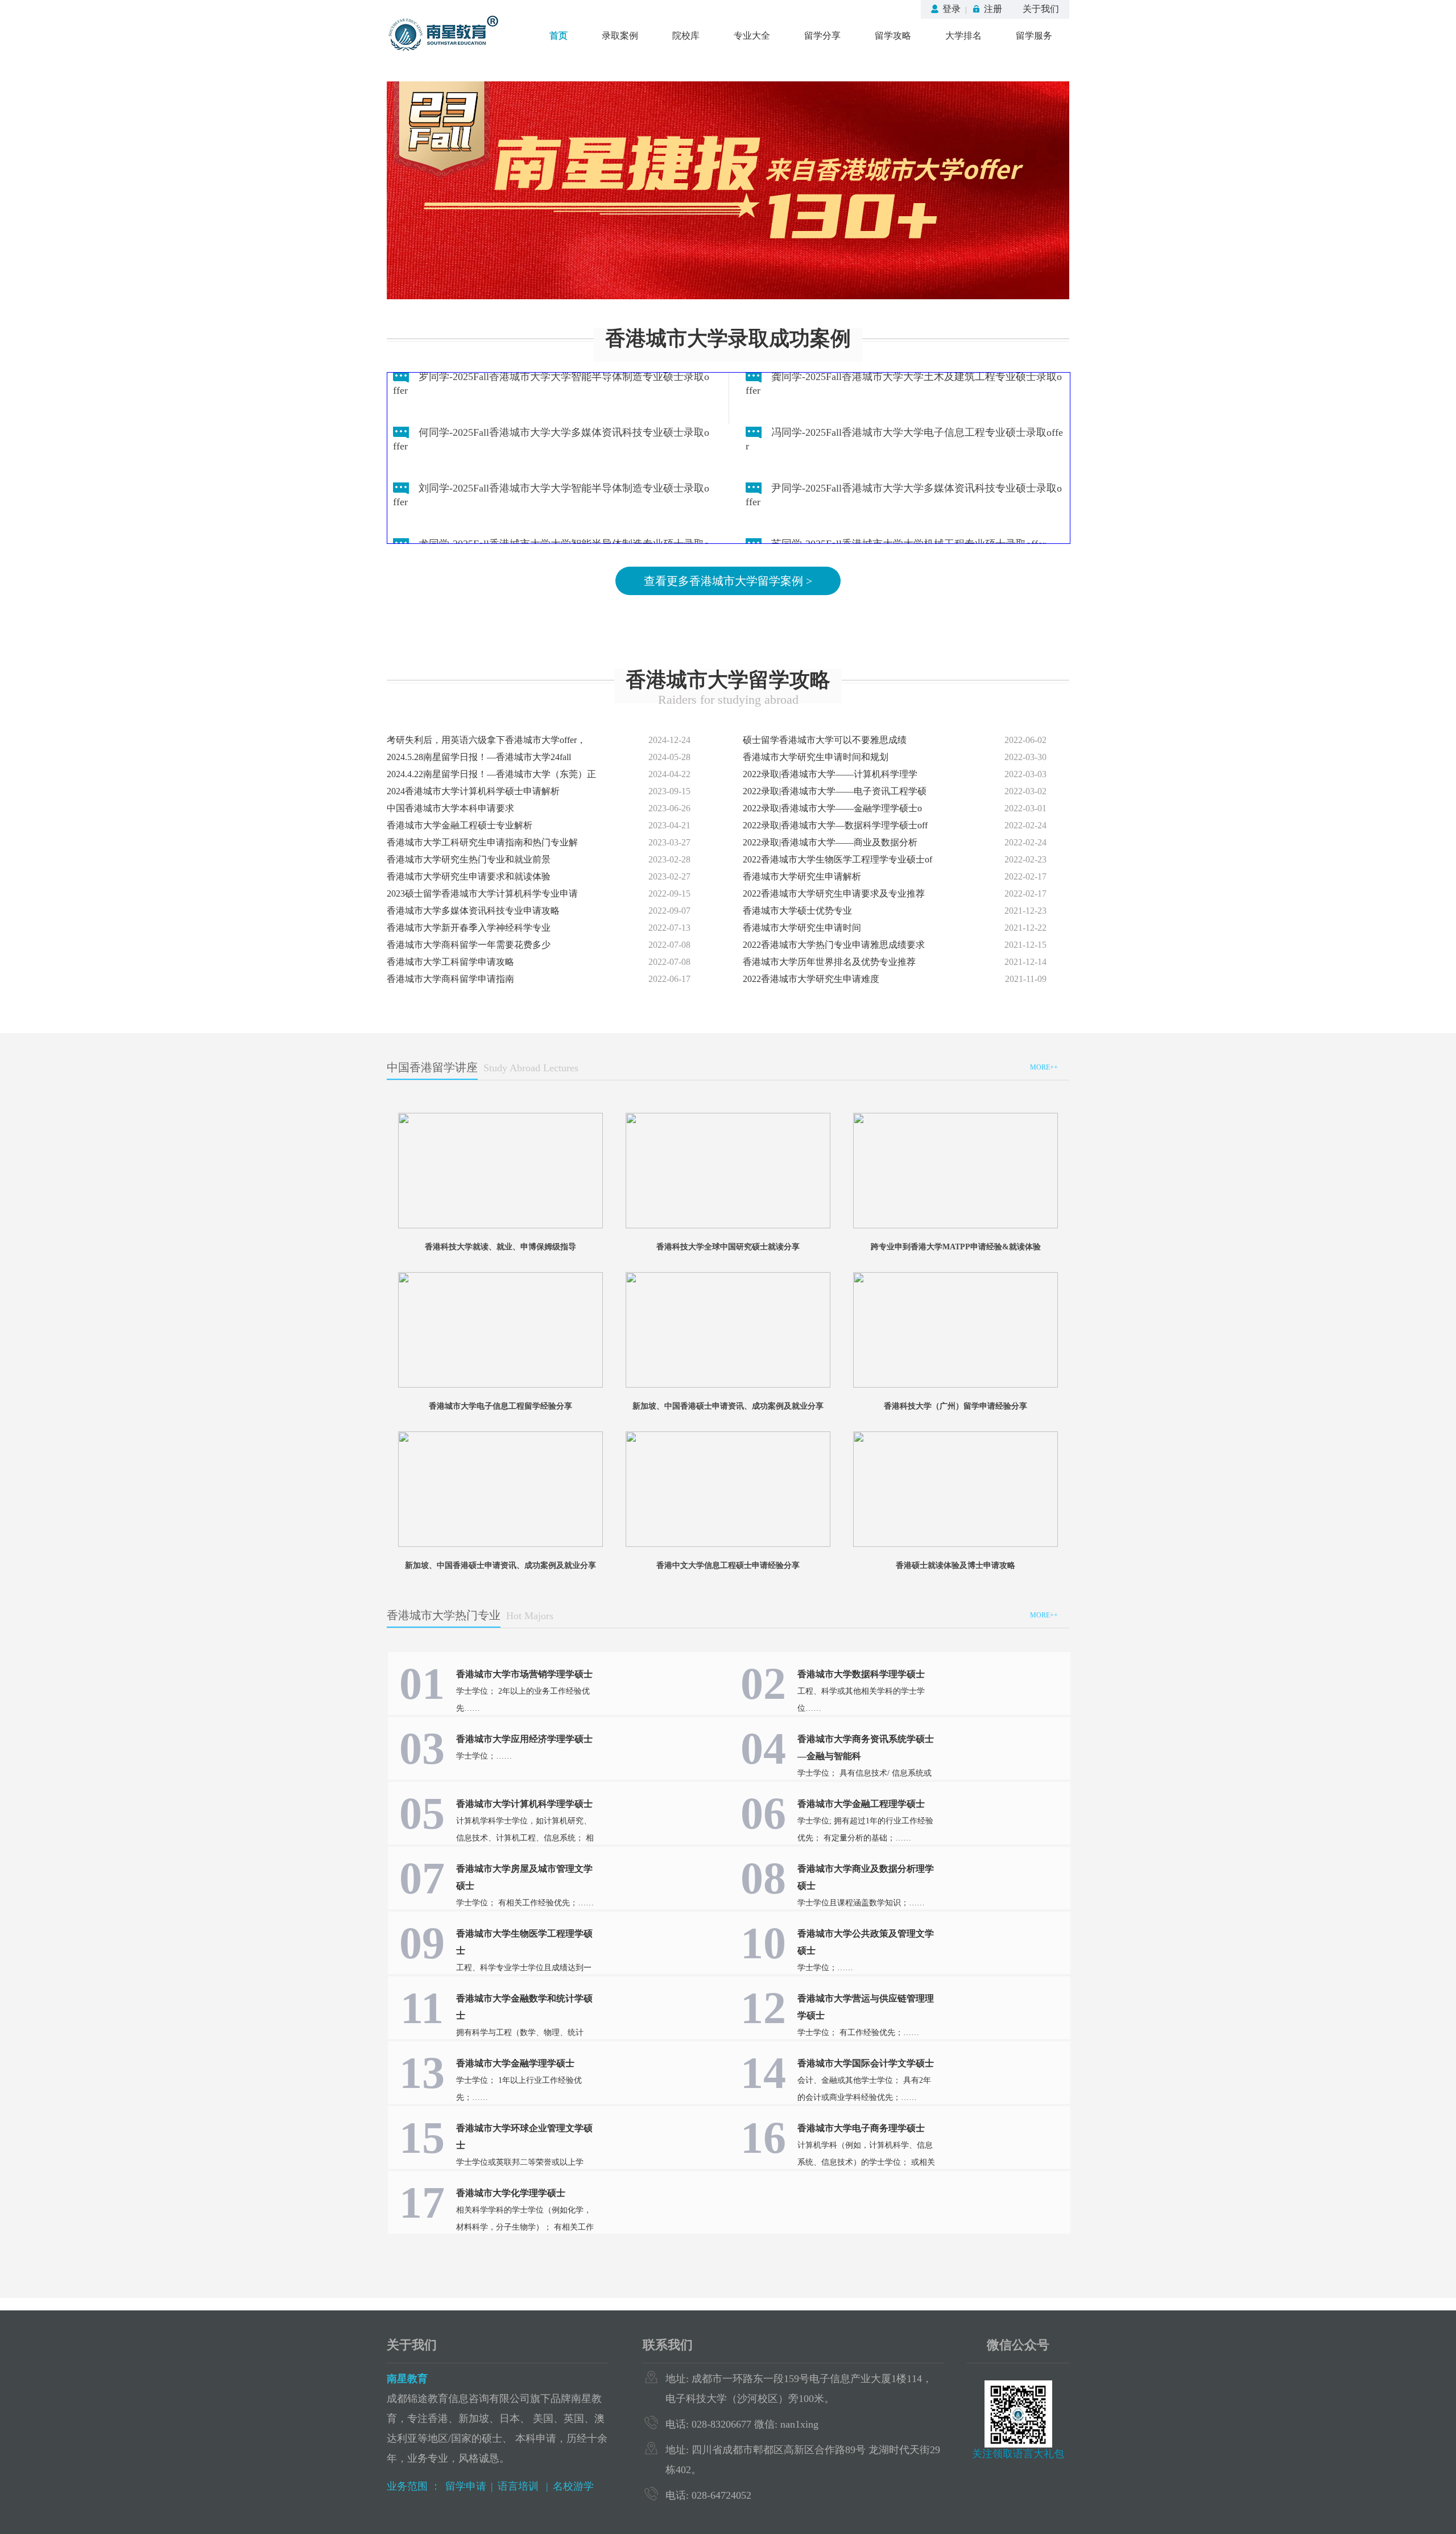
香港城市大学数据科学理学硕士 (861, 1674)
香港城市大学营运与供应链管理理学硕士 (866, 2007)
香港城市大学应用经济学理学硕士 (524, 1739)
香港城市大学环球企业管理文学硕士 (524, 2137)
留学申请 (466, 2486)
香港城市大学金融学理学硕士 (515, 2063)
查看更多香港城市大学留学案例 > (728, 581)
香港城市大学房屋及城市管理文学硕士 (524, 1877)
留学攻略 (893, 36)
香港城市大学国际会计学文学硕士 (866, 2063)
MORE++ (1044, 1067)
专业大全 (752, 36)
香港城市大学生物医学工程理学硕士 (524, 1942)
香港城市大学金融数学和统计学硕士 (524, 2007)
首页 (559, 36)
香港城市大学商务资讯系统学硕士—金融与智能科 (866, 1747)
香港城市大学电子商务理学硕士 (861, 2128)
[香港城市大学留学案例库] (728, 189)
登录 (952, 9)
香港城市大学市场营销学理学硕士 (524, 1674)
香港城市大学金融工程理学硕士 (861, 1804)
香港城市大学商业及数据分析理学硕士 (866, 1877)
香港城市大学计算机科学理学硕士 (524, 1804)
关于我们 (1041, 9)
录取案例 (620, 36)
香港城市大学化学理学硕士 (511, 2193)
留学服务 (1034, 36)
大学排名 (963, 36)
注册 (993, 9)
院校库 (686, 36)
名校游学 (573, 2486)
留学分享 (822, 36)
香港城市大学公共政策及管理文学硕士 (866, 1942)
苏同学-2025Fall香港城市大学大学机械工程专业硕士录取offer (909, 523)
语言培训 (520, 2486)
